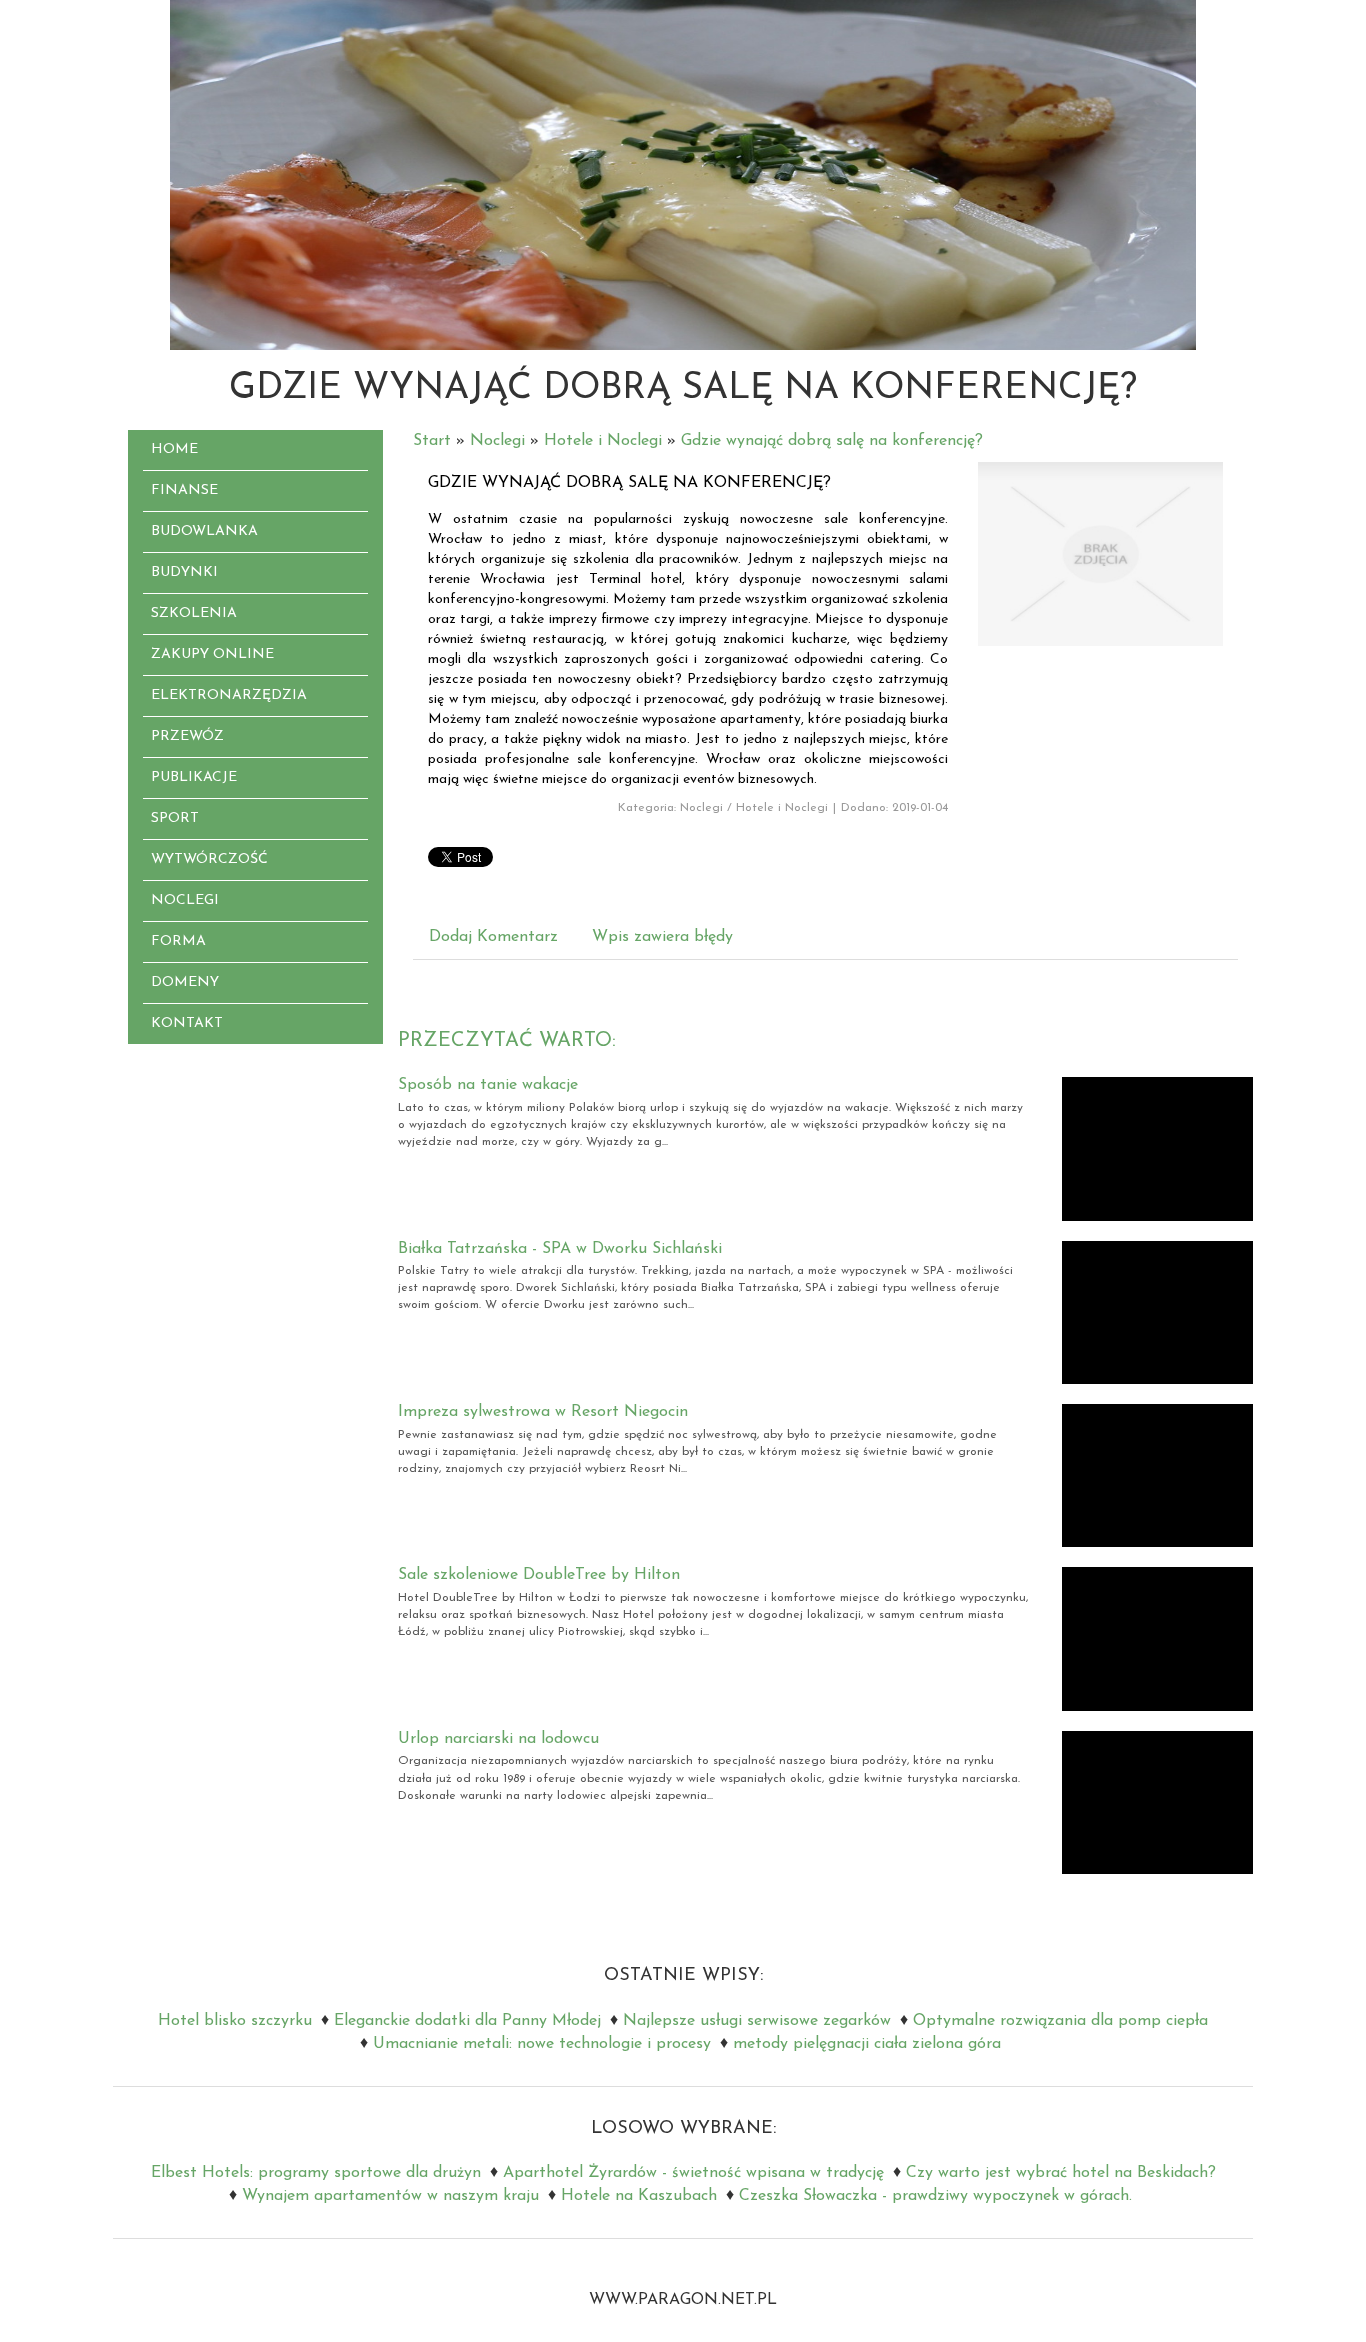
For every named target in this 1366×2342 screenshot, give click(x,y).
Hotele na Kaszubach (639, 2196)
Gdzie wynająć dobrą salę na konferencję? (832, 441)
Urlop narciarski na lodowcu (498, 1739)
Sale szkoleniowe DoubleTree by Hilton (539, 1575)
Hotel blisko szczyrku (235, 2021)
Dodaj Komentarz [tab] (493, 937)
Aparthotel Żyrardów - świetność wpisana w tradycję (693, 2173)
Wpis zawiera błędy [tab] (662, 937)
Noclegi (497, 441)
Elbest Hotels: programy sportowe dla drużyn (316, 2173)
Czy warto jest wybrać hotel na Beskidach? (1061, 2173)
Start (432, 441)
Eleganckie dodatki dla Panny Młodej (467, 2021)
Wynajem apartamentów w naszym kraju (390, 2196)
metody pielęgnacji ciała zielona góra (867, 2044)
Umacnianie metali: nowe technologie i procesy (542, 2044)
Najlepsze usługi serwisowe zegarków (757, 2021)
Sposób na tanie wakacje (488, 1085)
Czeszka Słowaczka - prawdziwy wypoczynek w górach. (935, 2196)
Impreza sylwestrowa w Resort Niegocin (543, 1412)
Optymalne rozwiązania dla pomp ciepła (1060, 2021)
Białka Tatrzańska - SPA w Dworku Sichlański (560, 1249)
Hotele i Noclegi (603, 441)
